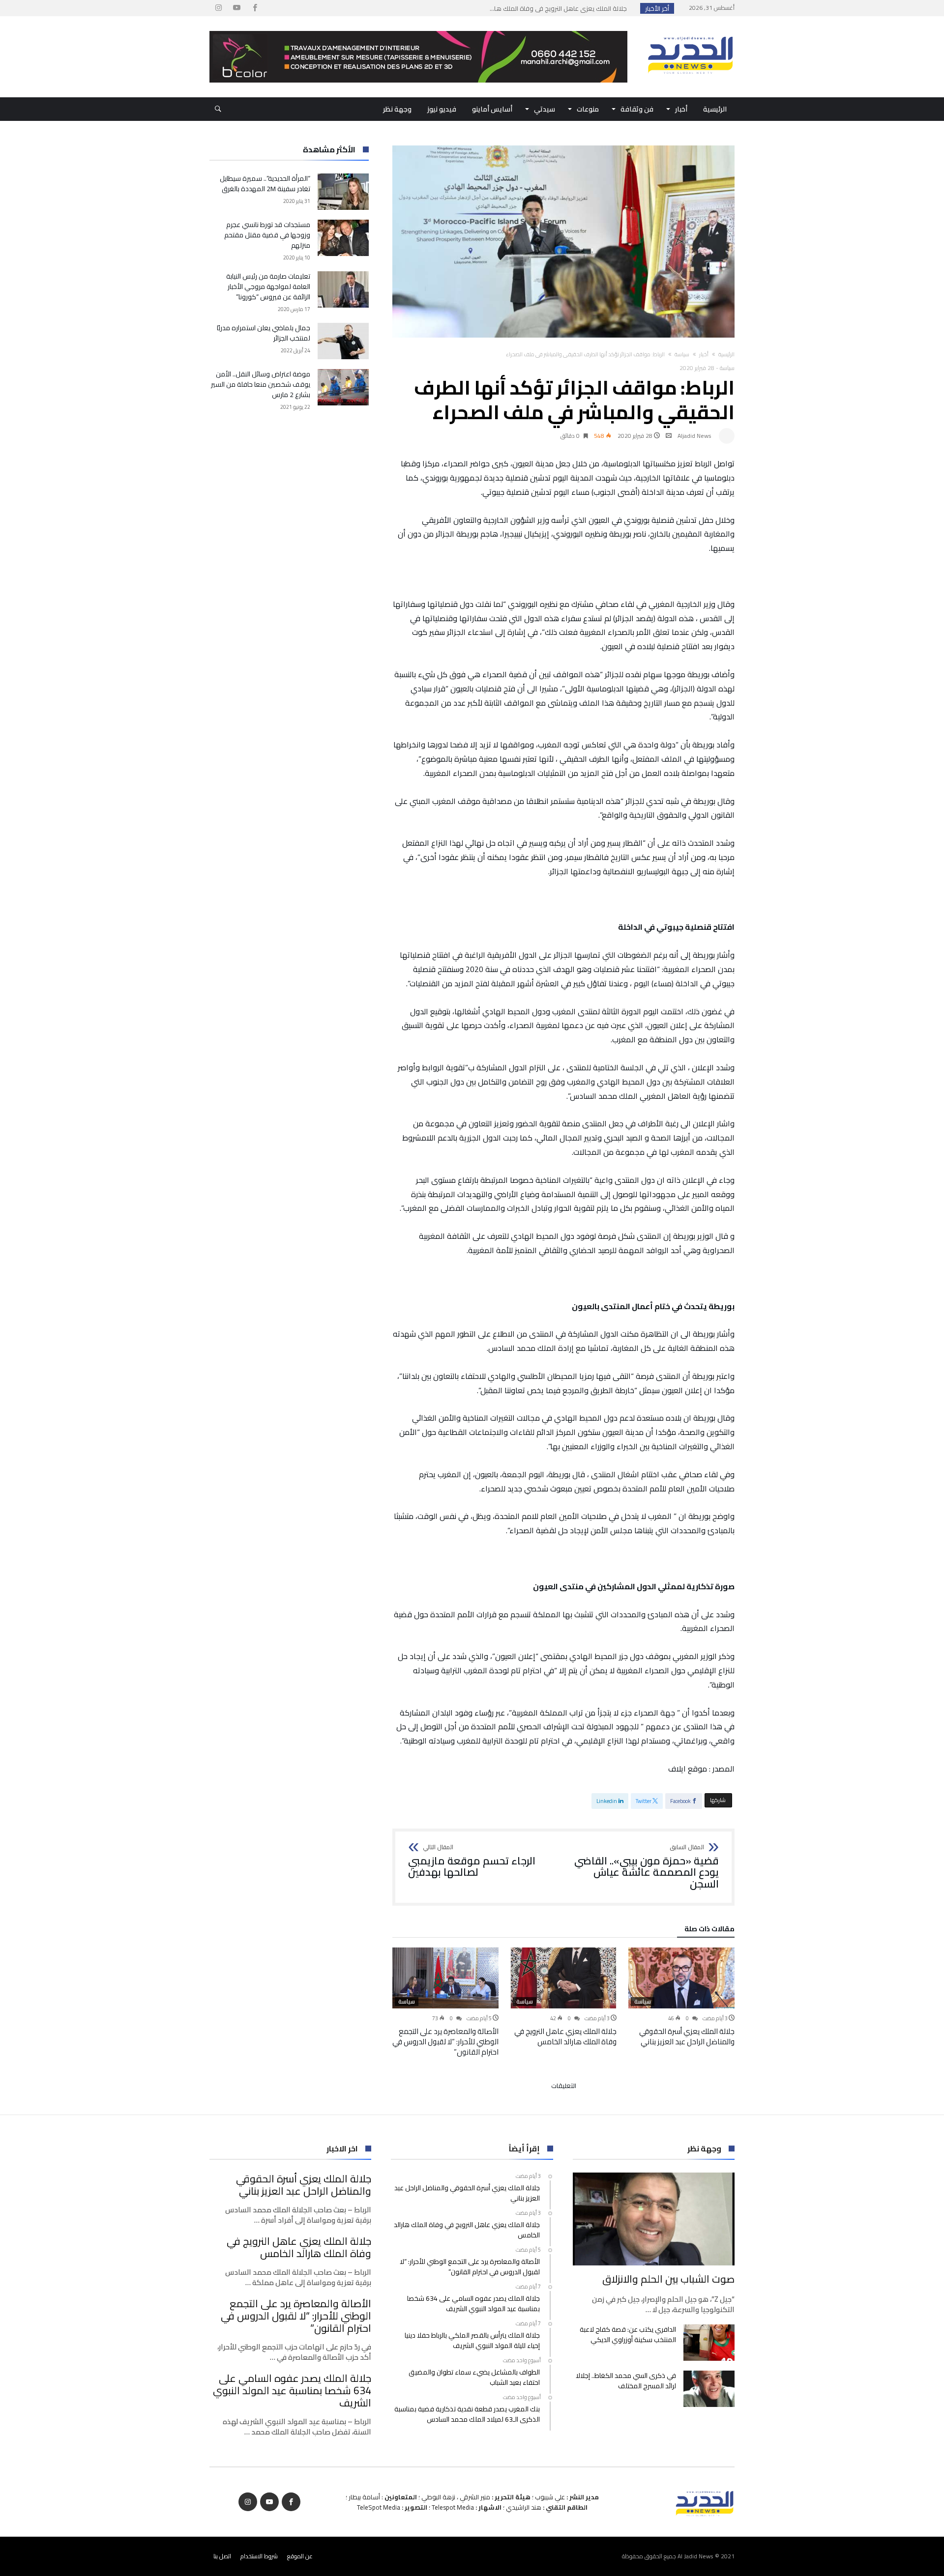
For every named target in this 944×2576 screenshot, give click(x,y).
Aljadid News (694, 436)
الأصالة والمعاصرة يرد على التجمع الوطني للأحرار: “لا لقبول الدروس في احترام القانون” (445, 2042)
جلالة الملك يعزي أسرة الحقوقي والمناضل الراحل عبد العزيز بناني (687, 2036)
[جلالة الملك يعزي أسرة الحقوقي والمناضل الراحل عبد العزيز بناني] (681, 1978)
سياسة (682, 354)
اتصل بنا (222, 2556)
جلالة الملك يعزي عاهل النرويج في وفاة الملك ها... (560, 8)
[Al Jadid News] (690, 31)
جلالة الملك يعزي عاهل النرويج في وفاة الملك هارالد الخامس (565, 2036)
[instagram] (218, 8)
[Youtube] (236, 8)
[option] (681, 1997)
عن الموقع (300, 2556)
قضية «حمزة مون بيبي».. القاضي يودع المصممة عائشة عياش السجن (647, 1867)
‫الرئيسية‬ (726, 354)
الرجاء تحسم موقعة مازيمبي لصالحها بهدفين (472, 1861)
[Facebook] (255, 8)
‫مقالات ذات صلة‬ (709, 1930)
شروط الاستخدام (259, 2556)
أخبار (704, 354)
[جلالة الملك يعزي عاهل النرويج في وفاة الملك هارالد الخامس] (563, 1978)
